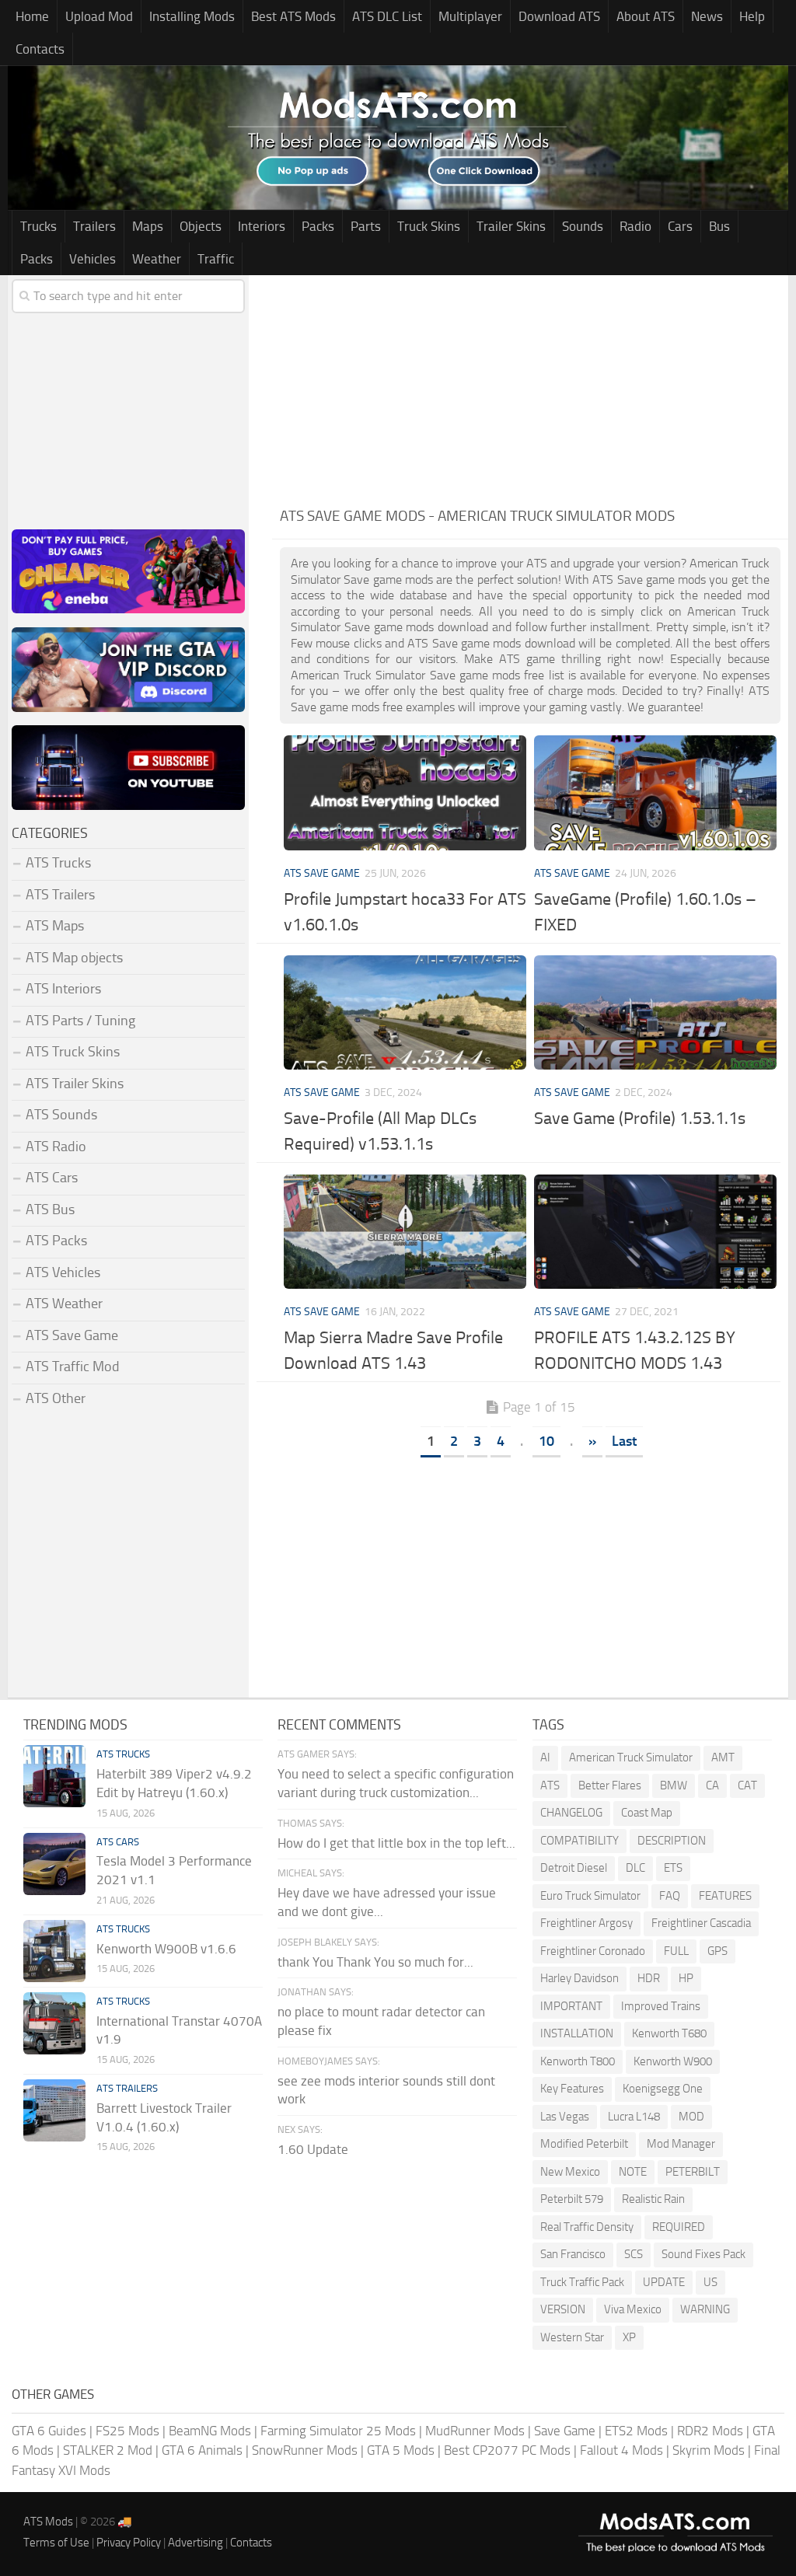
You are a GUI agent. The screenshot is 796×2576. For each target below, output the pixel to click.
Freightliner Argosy (587, 1923)
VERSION (563, 2309)
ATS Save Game (322, 873)
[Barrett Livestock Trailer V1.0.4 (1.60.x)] (54, 2110)
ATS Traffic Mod (73, 1367)
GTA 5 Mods (401, 2450)
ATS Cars (52, 1178)
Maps (148, 226)
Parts (366, 226)
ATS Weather (64, 1304)
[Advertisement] (530, 384)
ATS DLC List (387, 16)
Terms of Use (56, 2543)
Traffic (216, 259)
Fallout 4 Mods (621, 2450)
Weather (157, 259)
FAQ (670, 1896)
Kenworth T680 (669, 2033)
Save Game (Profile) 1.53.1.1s (640, 1119)
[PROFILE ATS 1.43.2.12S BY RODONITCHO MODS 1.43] (655, 1232)
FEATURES (725, 1896)
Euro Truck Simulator (590, 1896)
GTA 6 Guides (49, 2431)
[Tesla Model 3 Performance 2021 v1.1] (54, 1864)
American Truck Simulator (631, 1757)
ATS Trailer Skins (75, 1084)
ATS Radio (56, 1147)
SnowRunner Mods (305, 2450)
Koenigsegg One (663, 2089)
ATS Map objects (74, 958)
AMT (723, 1757)
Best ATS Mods (293, 16)
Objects (201, 226)
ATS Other (56, 1398)
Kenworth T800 (578, 2061)
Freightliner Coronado (593, 1951)
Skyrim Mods (709, 2450)
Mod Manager (681, 2144)
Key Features (572, 2089)
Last (624, 1441)
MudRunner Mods (475, 2431)
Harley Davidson (580, 1978)
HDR (649, 1978)
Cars (680, 226)
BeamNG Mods (210, 2431)
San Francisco (573, 2254)
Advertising (196, 2543)
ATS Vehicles (63, 1272)
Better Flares (610, 1785)
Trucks (38, 226)
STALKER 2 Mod (108, 2450)
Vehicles (93, 259)
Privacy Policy (129, 2543)
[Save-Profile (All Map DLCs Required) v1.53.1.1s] (405, 1012)
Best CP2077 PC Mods (507, 2450)
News (707, 16)
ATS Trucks (58, 863)
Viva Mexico (633, 2309)
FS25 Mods (127, 2431)
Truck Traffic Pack (582, 2282)
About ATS (646, 16)
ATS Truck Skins (73, 1052)
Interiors (262, 226)
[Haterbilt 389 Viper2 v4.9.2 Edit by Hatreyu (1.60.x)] (54, 1776)
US (710, 2282)
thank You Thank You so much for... (375, 1962)
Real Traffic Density (587, 2227)
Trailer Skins (511, 226)
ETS (673, 1868)
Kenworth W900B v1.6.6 (166, 1949)
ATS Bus (50, 1209)
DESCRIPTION (672, 1841)
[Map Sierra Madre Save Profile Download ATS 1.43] (405, 1232)
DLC (635, 1868)
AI (545, 1757)
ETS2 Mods (636, 2431)
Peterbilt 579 (572, 2199)
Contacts (40, 49)
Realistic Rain (653, 2199)
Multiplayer (470, 16)
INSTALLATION (577, 2033)
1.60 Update (313, 2149)
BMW (674, 1785)
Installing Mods (192, 16)
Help (752, 16)
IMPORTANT (571, 2006)
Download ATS (559, 16)
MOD (691, 2117)
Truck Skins (429, 226)
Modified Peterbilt (584, 2144)
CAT (747, 1785)
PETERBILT (693, 2172)
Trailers (94, 226)
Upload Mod (99, 16)
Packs (318, 226)
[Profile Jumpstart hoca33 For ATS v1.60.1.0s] (405, 792)
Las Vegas (565, 2117)
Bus (719, 226)
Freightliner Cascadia (701, 1923)
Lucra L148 (634, 2117)
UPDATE (664, 2282)
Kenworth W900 (673, 2061)
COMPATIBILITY (580, 1841)
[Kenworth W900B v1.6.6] (54, 1951)
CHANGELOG (571, 1813)
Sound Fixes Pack (703, 2254)
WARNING (705, 2309)
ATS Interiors (63, 989)
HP (686, 1978)
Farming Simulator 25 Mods (338, 2431)
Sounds (583, 226)
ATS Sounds (61, 1115)
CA (712, 1785)
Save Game (565, 2431)
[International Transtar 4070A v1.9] (54, 2023)
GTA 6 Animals (202, 2450)
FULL (676, 1951)
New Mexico (570, 2172)
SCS (634, 2254)
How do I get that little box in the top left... (396, 1843)
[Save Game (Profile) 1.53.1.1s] (655, 1012)
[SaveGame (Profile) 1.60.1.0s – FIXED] (655, 792)
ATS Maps (55, 926)
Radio (635, 226)
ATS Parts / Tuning (80, 1021)
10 (546, 1441)
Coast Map (647, 1813)
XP (629, 2337)
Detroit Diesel (574, 1868)
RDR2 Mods (710, 2431)
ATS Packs (56, 1241)
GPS (717, 1951)
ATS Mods (48, 2522)
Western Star (572, 2337)
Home (32, 16)
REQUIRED (679, 2227)
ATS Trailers (60, 895)
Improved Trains (661, 2006)
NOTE (633, 2172)
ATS (550, 1785)
